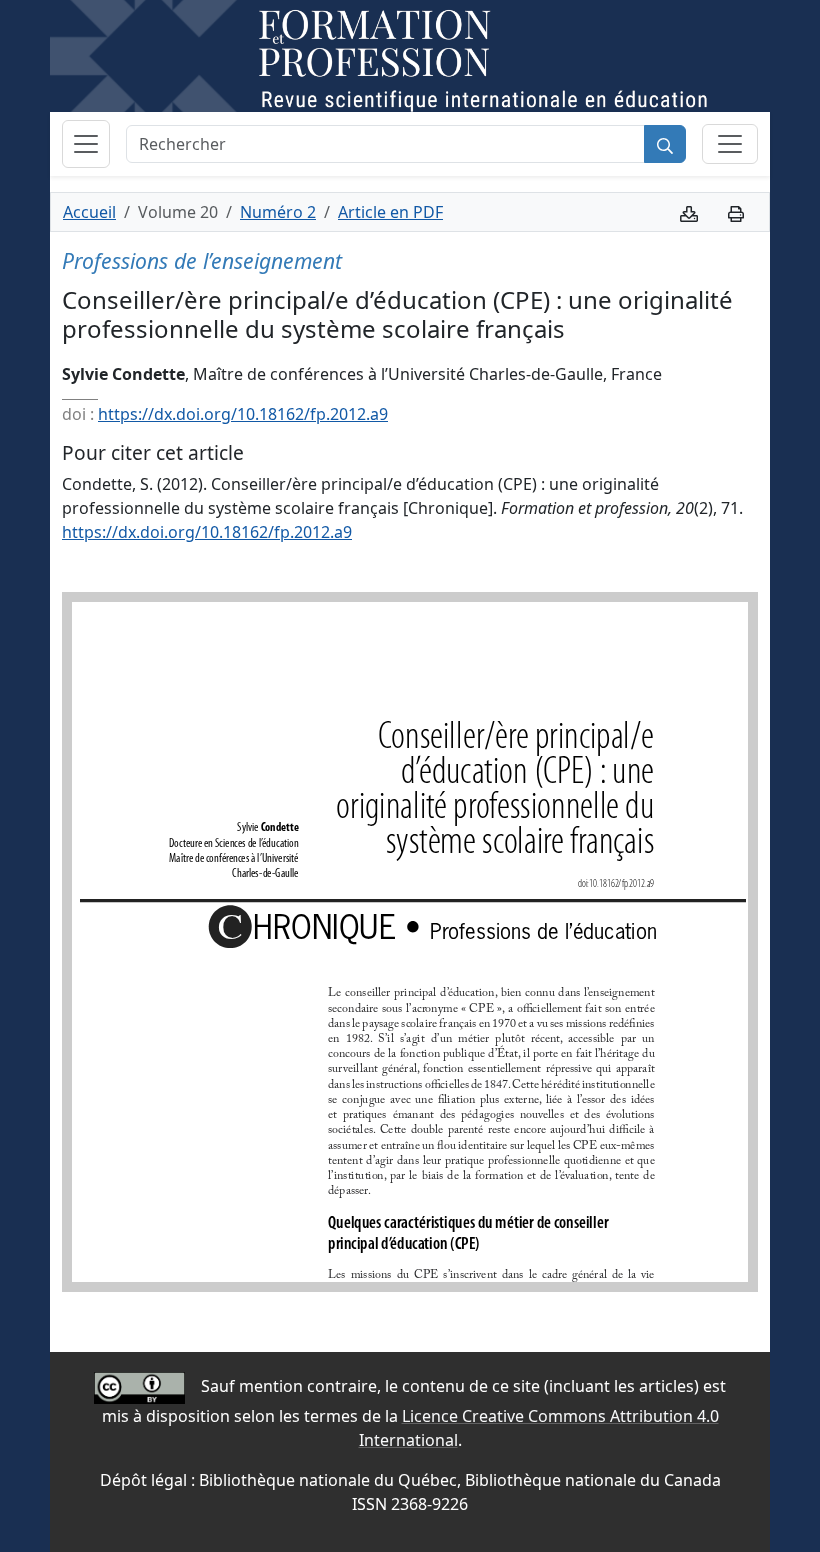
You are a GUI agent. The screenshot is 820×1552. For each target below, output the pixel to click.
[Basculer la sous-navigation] (730, 144)
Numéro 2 (278, 212)
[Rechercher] (665, 144)
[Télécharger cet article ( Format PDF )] (689, 212)
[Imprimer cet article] (736, 212)
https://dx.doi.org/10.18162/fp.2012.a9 (243, 414)
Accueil (89, 212)
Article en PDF (390, 212)
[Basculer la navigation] (86, 144)
